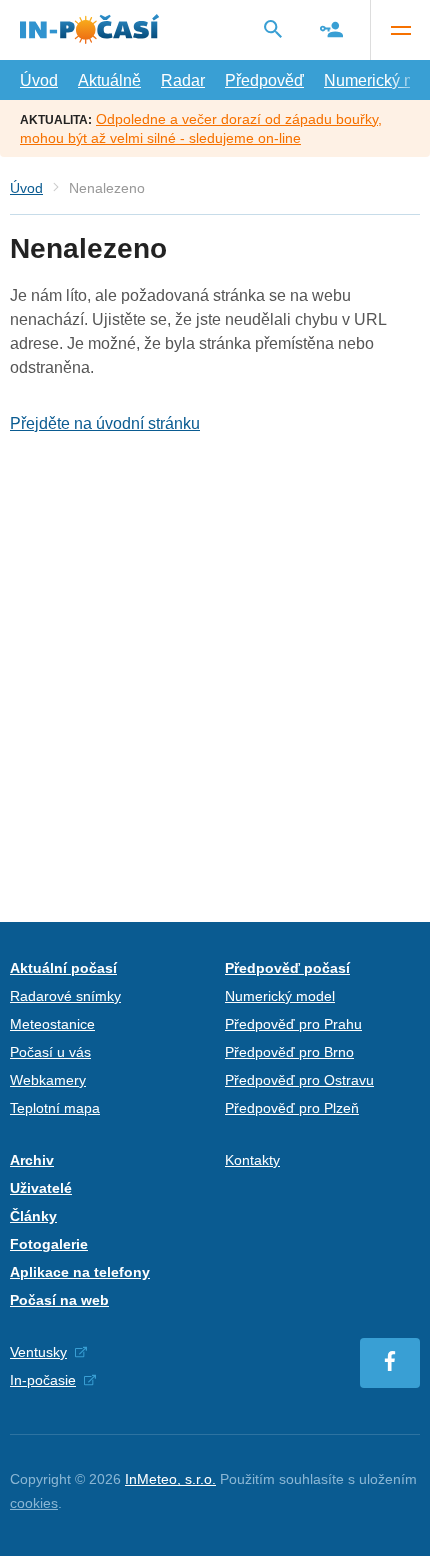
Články (33, 1216)
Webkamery (48, 1080)
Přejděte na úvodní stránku (105, 423)
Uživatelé (41, 1188)
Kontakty (252, 1160)
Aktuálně (109, 80)
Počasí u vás (50, 1052)
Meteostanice (52, 1024)
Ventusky (38, 1352)
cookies (34, 1503)
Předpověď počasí (287, 968)
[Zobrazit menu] (400, 30)
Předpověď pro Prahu (293, 1024)
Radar (183, 80)
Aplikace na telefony (80, 1272)
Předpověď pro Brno (289, 1052)
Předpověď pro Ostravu (299, 1080)
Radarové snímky (65, 996)
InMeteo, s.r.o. (170, 1479)
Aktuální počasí (63, 968)
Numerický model (280, 996)
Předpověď (264, 80)
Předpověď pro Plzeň (292, 1108)
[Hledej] (273, 29)
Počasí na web (59, 1300)
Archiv (32, 1160)
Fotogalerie (49, 1244)
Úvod (39, 80)
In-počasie (43, 1380)
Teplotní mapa (55, 1108)
